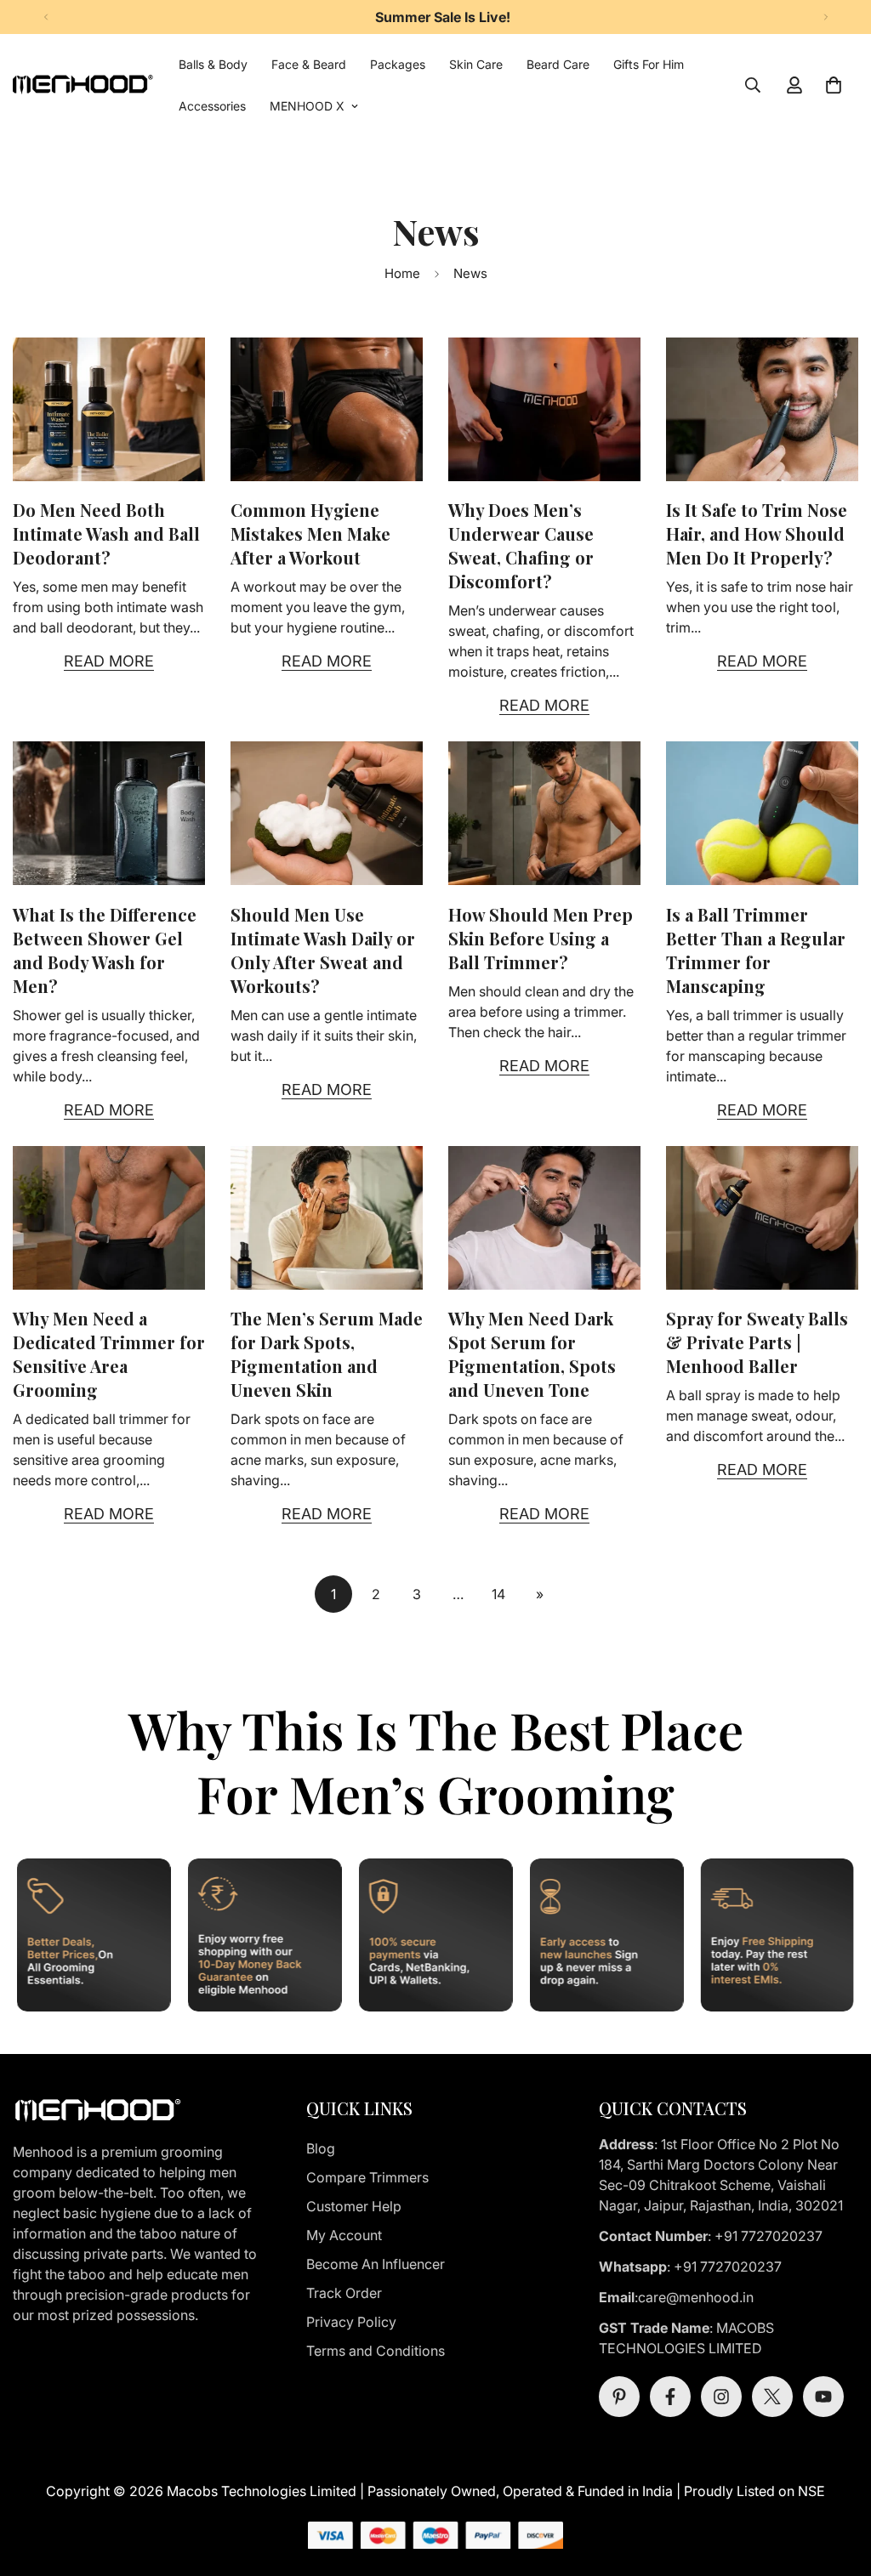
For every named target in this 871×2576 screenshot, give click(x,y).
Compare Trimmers (367, 2177)
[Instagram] (721, 2397)
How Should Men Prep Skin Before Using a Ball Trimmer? (541, 938)
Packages (398, 64)
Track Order (344, 2293)
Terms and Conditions (376, 2351)
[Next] (825, 17)
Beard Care (558, 64)
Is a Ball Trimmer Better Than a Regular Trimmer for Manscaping (756, 950)
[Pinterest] (619, 2397)
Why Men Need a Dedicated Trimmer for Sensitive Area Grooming (109, 1354)
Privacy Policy (351, 2322)
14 (498, 1594)
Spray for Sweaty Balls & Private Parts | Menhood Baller (757, 1342)
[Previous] (46, 17)
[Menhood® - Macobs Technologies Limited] (83, 85)
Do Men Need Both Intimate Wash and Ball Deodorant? (106, 533)
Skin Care (476, 64)
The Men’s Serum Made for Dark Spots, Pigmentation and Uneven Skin (327, 1354)
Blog (321, 2148)
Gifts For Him (649, 64)
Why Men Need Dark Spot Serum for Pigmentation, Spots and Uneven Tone (532, 1354)
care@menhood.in (697, 2297)
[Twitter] (772, 2397)
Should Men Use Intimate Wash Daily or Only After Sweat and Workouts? (323, 950)
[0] (834, 85)
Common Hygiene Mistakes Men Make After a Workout (310, 533)
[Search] (753, 85)
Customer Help (354, 2206)
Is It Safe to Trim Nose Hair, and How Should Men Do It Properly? (757, 533)
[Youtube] (823, 2397)
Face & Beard (309, 64)
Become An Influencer (376, 2264)
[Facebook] (670, 2397)
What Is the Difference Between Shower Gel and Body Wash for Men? (105, 950)
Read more (109, 661)
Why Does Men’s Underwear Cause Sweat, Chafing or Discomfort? (521, 545)
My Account (344, 2235)
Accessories (212, 106)
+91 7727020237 (769, 2236)
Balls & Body (213, 64)
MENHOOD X (307, 106)
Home (402, 273)
